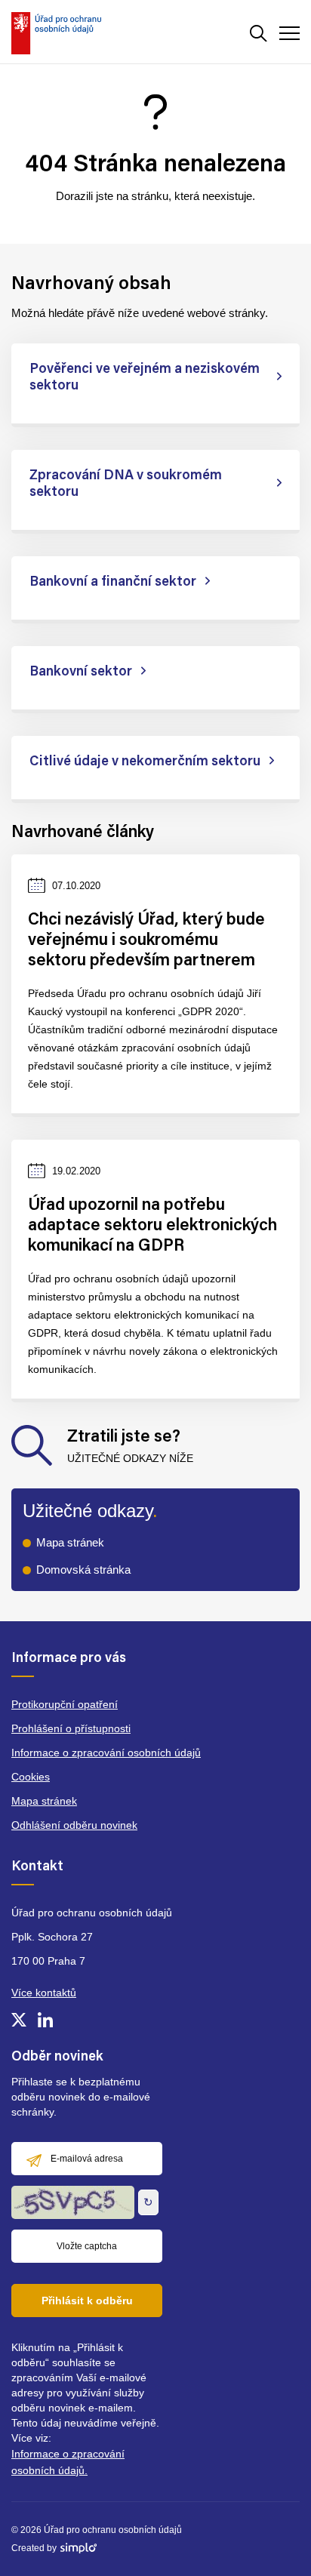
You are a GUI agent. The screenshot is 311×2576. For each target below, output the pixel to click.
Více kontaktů (44, 1993)
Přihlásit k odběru (87, 2301)
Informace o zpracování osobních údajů (106, 1753)
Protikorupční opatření (65, 1704)
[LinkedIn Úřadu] (45, 2020)
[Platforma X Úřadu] (19, 2020)
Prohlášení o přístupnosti (71, 1728)
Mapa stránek (70, 1542)
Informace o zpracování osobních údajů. (68, 2462)
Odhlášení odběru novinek (74, 1825)
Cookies (31, 1777)
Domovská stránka (83, 1570)
